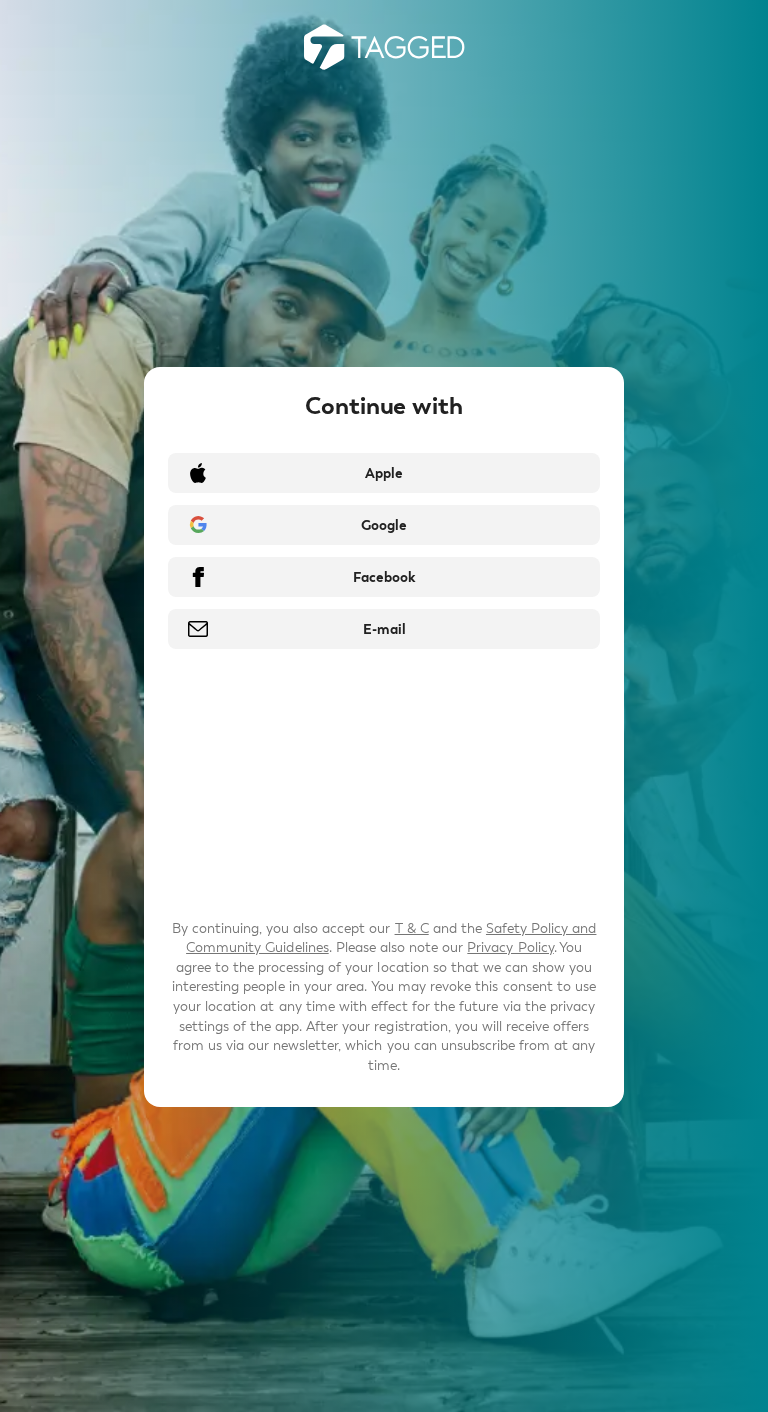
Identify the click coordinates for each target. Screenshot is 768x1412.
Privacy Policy (510, 947)
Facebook (384, 577)
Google (384, 525)
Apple (384, 473)
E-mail (384, 629)
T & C (412, 928)
